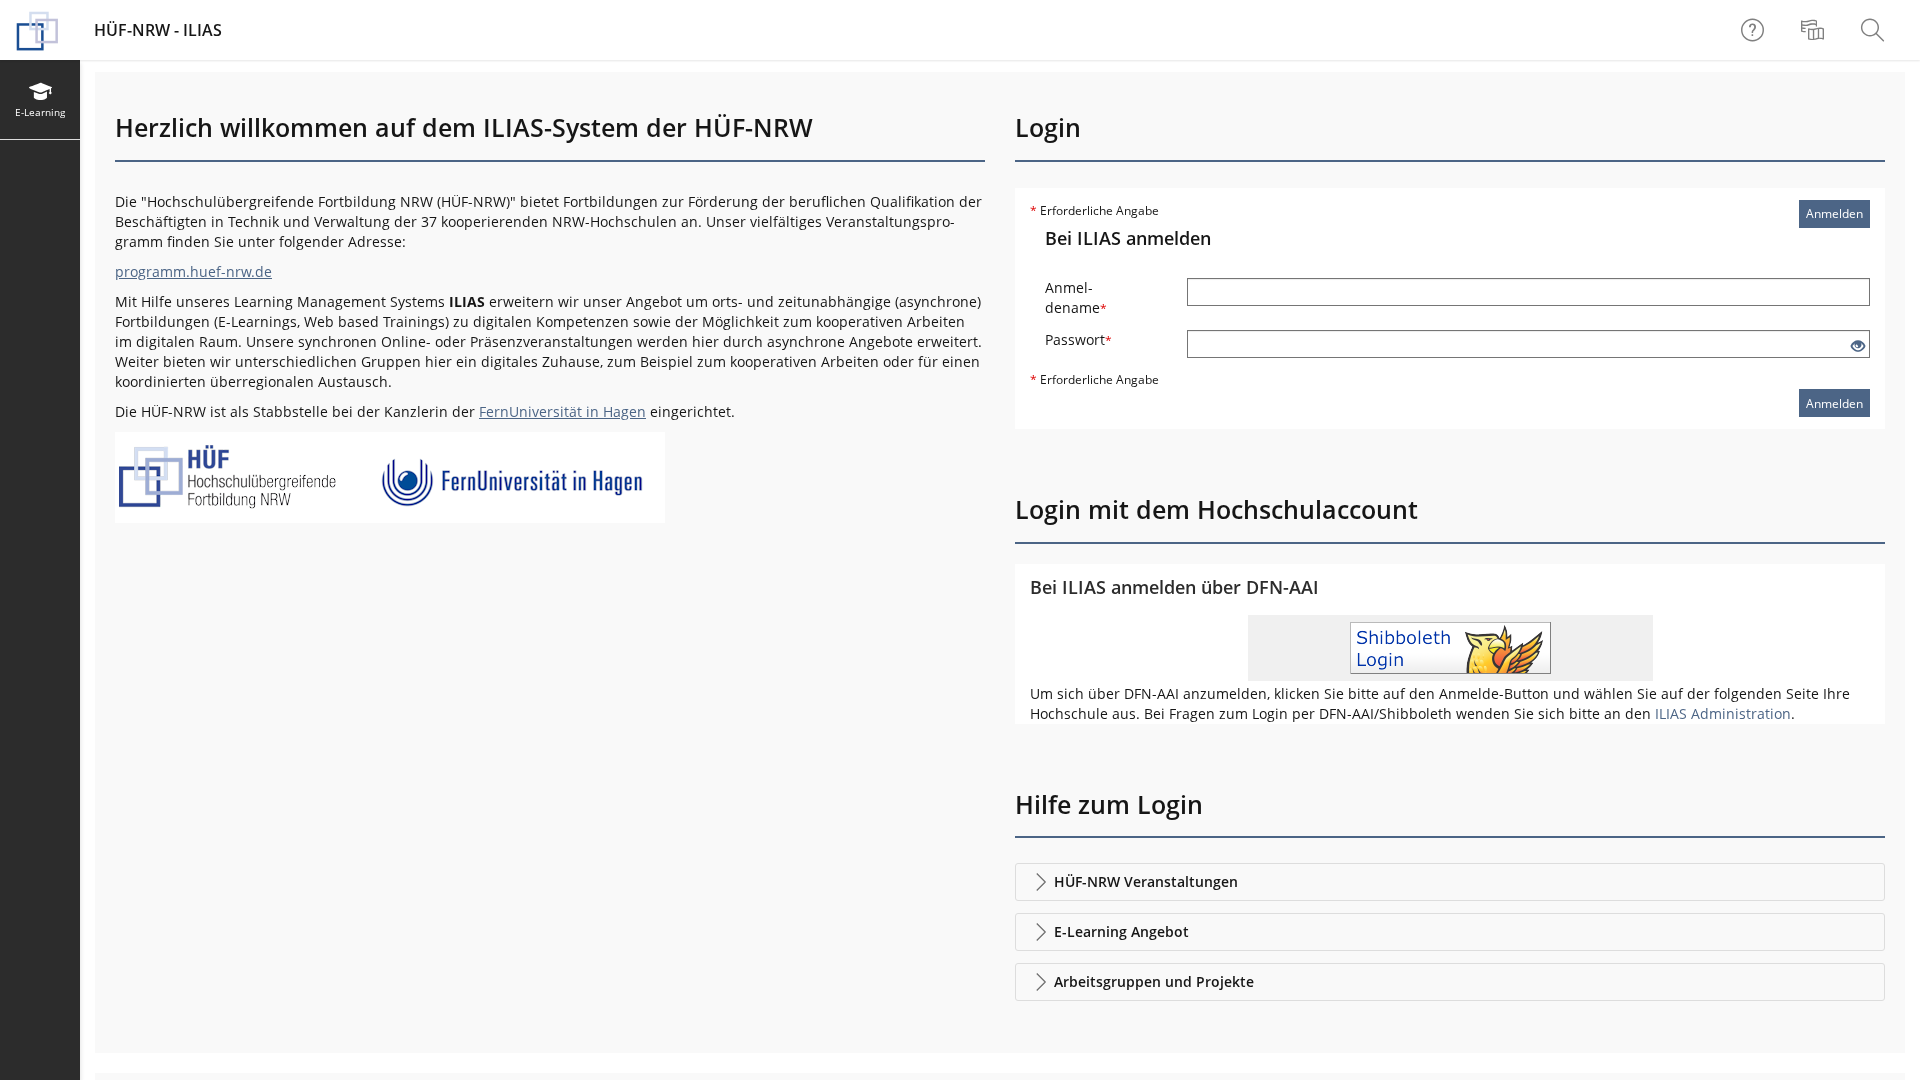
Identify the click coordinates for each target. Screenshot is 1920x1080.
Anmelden (1834, 213)
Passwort (1078, 339)
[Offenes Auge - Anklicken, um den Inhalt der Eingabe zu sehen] (1858, 346)
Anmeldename (1076, 297)
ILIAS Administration (1723, 713)
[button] (1450, 882)
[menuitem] (1815, 30)
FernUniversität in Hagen (562, 411)
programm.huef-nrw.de (193, 271)
